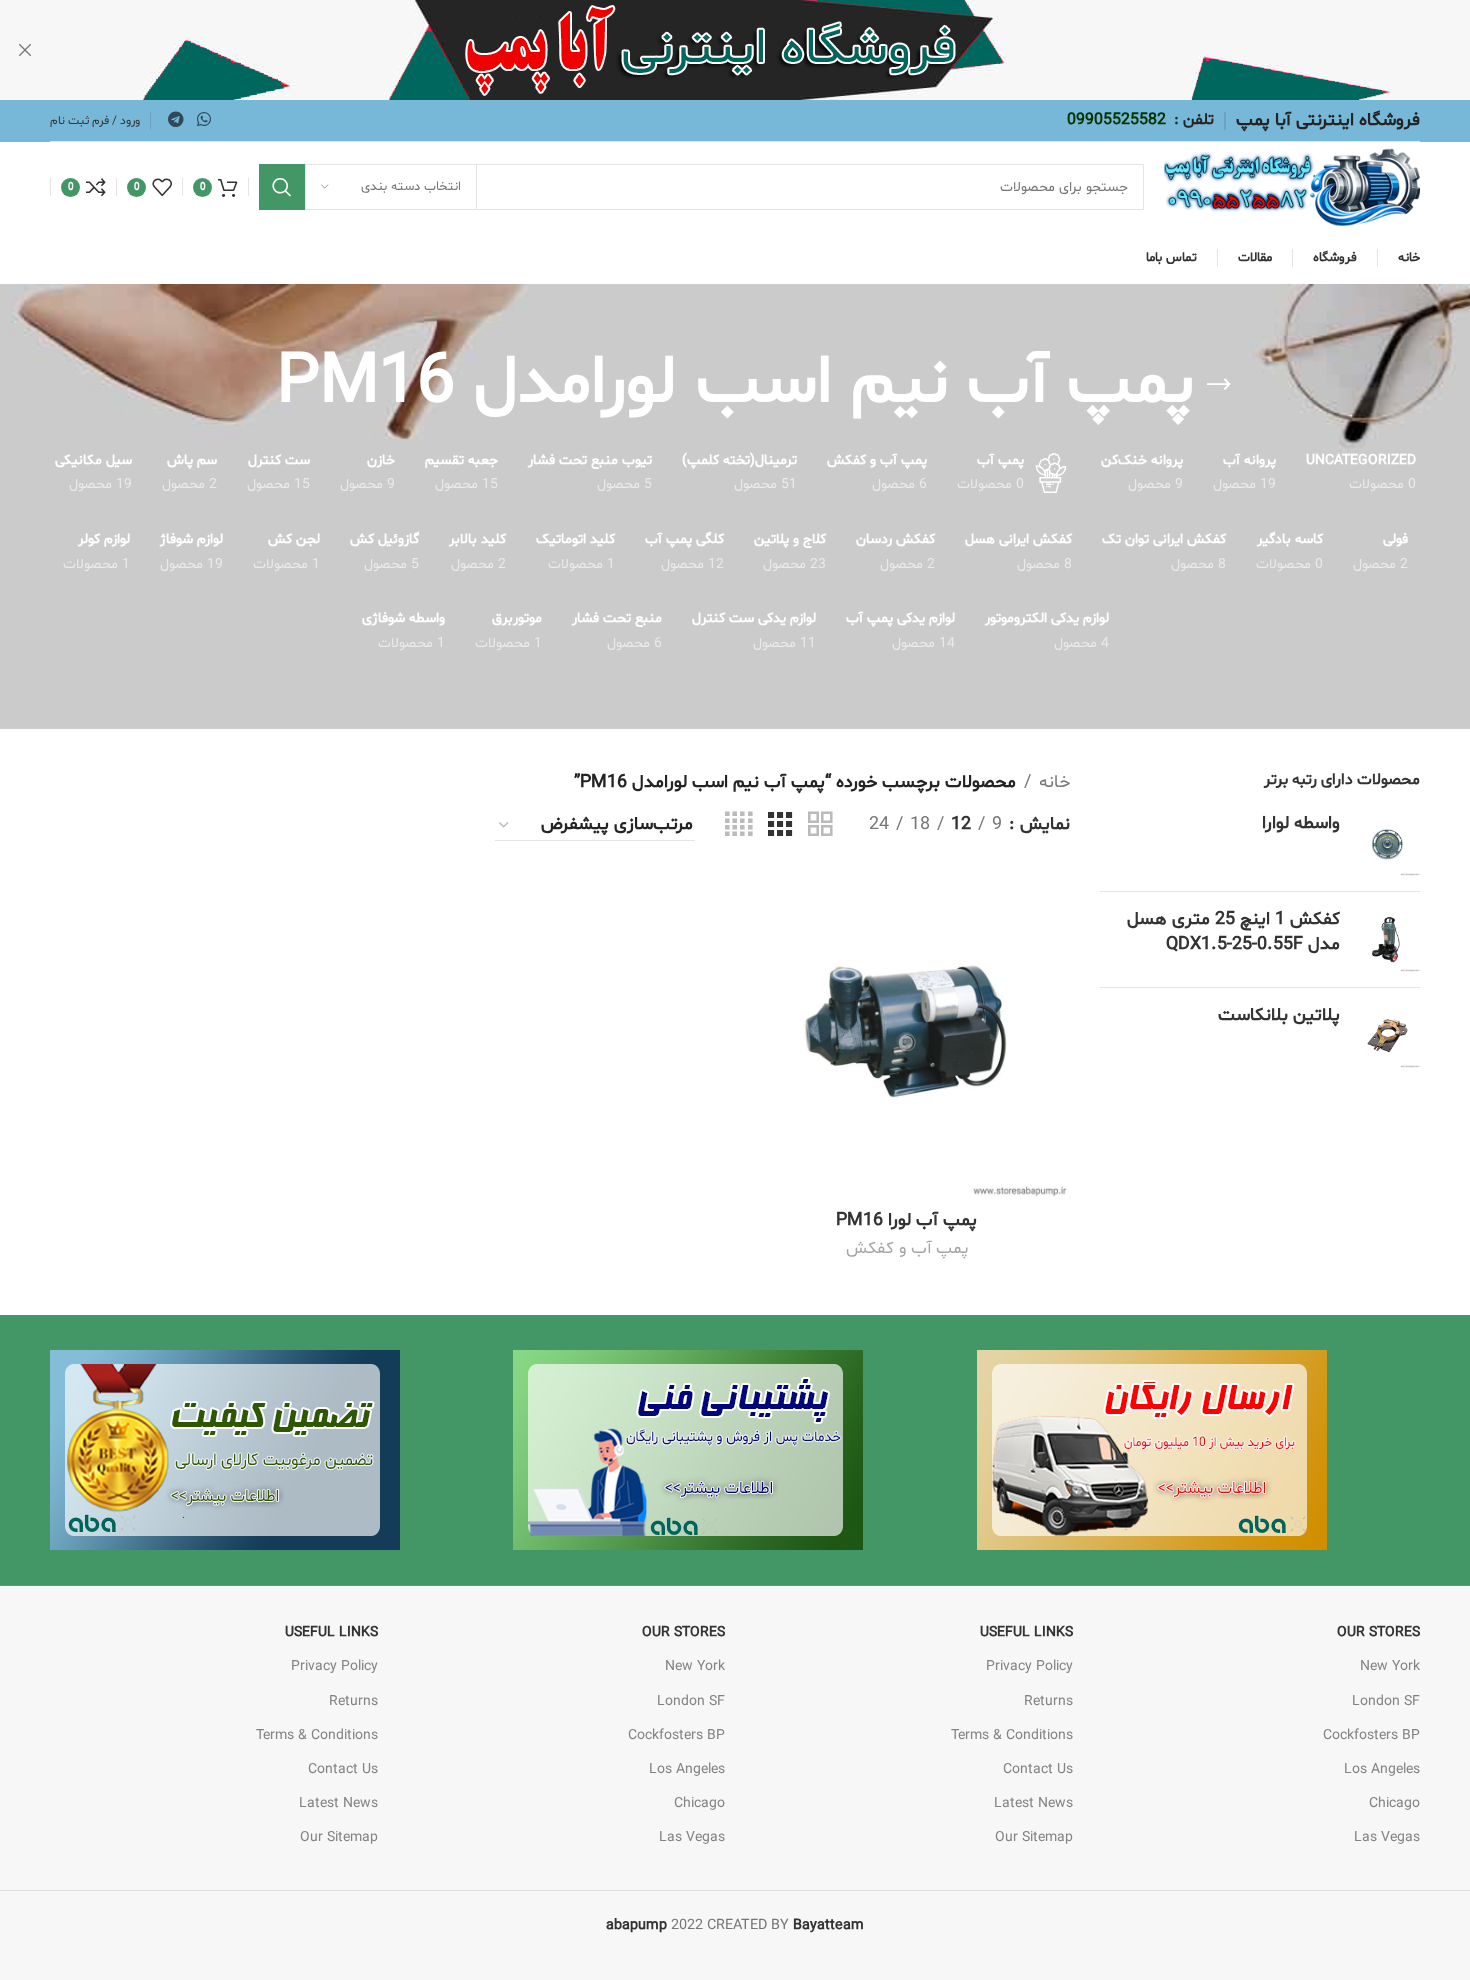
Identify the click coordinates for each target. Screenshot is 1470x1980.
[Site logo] (1292, 187)
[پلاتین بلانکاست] (1387, 1035)
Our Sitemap (1034, 1837)
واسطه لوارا (1301, 823)
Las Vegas (1387, 1837)
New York (1390, 1666)
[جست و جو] (282, 187)
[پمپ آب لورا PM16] (906, 1036)
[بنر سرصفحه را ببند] (25, 50)
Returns (1048, 1701)
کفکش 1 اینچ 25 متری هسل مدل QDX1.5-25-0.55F (1233, 932)
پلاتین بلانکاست (1279, 1015)
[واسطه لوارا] (1387, 843)
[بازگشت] (1219, 385)
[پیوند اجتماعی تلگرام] (175, 120)
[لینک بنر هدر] (765, 50)
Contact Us (1038, 1769)
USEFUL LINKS (1026, 1632)
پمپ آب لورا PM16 (906, 1220)
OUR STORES (1378, 1632)
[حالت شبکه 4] (738, 825)
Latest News (1033, 1803)
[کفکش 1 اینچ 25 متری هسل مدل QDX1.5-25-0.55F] (1387, 939)
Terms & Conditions (1012, 1735)
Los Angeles (1382, 1769)
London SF (1386, 1701)
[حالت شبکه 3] (780, 825)
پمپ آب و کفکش (907, 1249)
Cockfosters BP (1371, 1735)
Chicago (1394, 1803)
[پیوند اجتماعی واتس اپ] (203, 120)
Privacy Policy (1029, 1666)
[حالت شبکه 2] (820, 825)
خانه (1054, 782)
